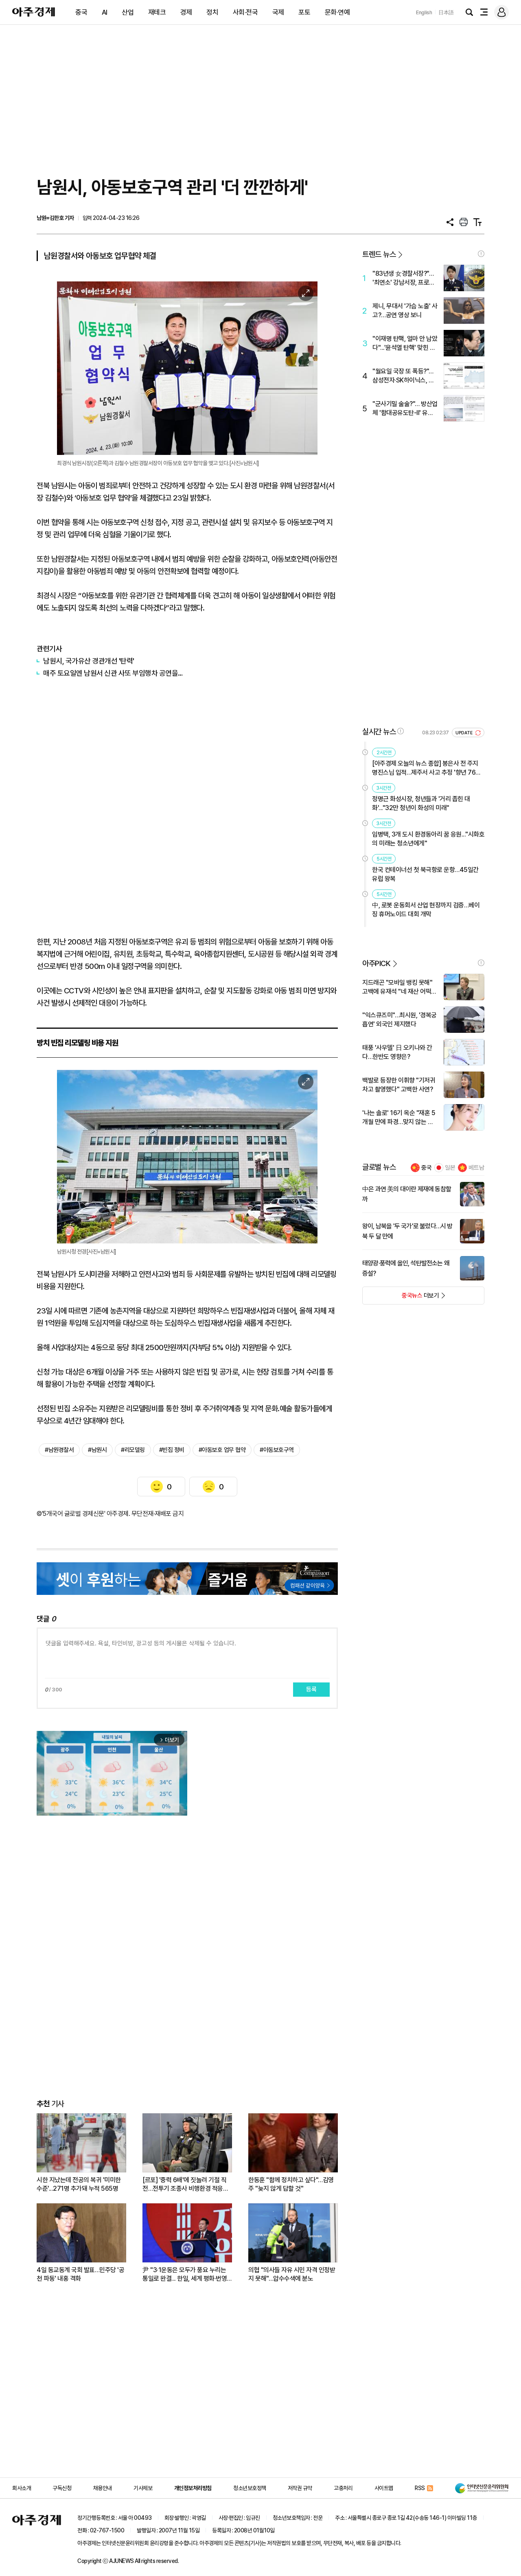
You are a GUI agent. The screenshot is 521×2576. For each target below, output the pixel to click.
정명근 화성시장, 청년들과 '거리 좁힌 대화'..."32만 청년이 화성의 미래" (421, 803)
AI (105, 12)
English (424, 12)
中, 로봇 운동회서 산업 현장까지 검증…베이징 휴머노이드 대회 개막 (426, 910)
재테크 (157, 12)
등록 (311, 1689)
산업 (128, 12)
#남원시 (97, 1450)
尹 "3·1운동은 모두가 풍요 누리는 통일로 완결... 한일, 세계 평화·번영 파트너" (185, 2274)
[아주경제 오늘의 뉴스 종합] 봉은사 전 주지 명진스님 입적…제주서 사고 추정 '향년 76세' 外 (427, 768)
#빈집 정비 (172, 1450)
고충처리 (343, 2488)
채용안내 (103, 2488)
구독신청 (62, 2488)
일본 (450, 1168)
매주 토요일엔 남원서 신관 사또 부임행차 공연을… (113, 673)
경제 (186, 12)
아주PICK (376, 963)
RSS (420, 2488)
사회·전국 (245, 12)
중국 (81, 12)
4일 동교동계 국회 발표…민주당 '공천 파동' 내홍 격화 (80, 2274)
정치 (212, 12)
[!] (481, 254)
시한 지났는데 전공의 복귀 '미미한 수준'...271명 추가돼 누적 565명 (79, 2184)
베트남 (476, 1168)
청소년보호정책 (250, 2488)
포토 (304, 12)
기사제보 (143, 2488)
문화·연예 (337, 12)
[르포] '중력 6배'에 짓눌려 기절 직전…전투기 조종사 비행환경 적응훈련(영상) (185, 2184)
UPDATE (465, 733)
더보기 (401, 1298)
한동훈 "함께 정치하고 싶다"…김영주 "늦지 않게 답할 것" (291, 2184)
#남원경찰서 (59, 1450)
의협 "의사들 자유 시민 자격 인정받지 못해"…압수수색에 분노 (292, 2274)
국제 (278, 12)
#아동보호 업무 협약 (222, 1450)
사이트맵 (384, 2488)
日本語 (446, 12)
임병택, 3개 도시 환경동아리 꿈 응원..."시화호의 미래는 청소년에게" (428, 839)
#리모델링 (133, 1450)
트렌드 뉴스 (379, 254)
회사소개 (22, 2488)
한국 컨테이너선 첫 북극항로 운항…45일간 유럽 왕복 (425, 874)
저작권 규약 (300, 2488)
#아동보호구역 (277, 1450)
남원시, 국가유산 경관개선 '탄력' (89, 661)
